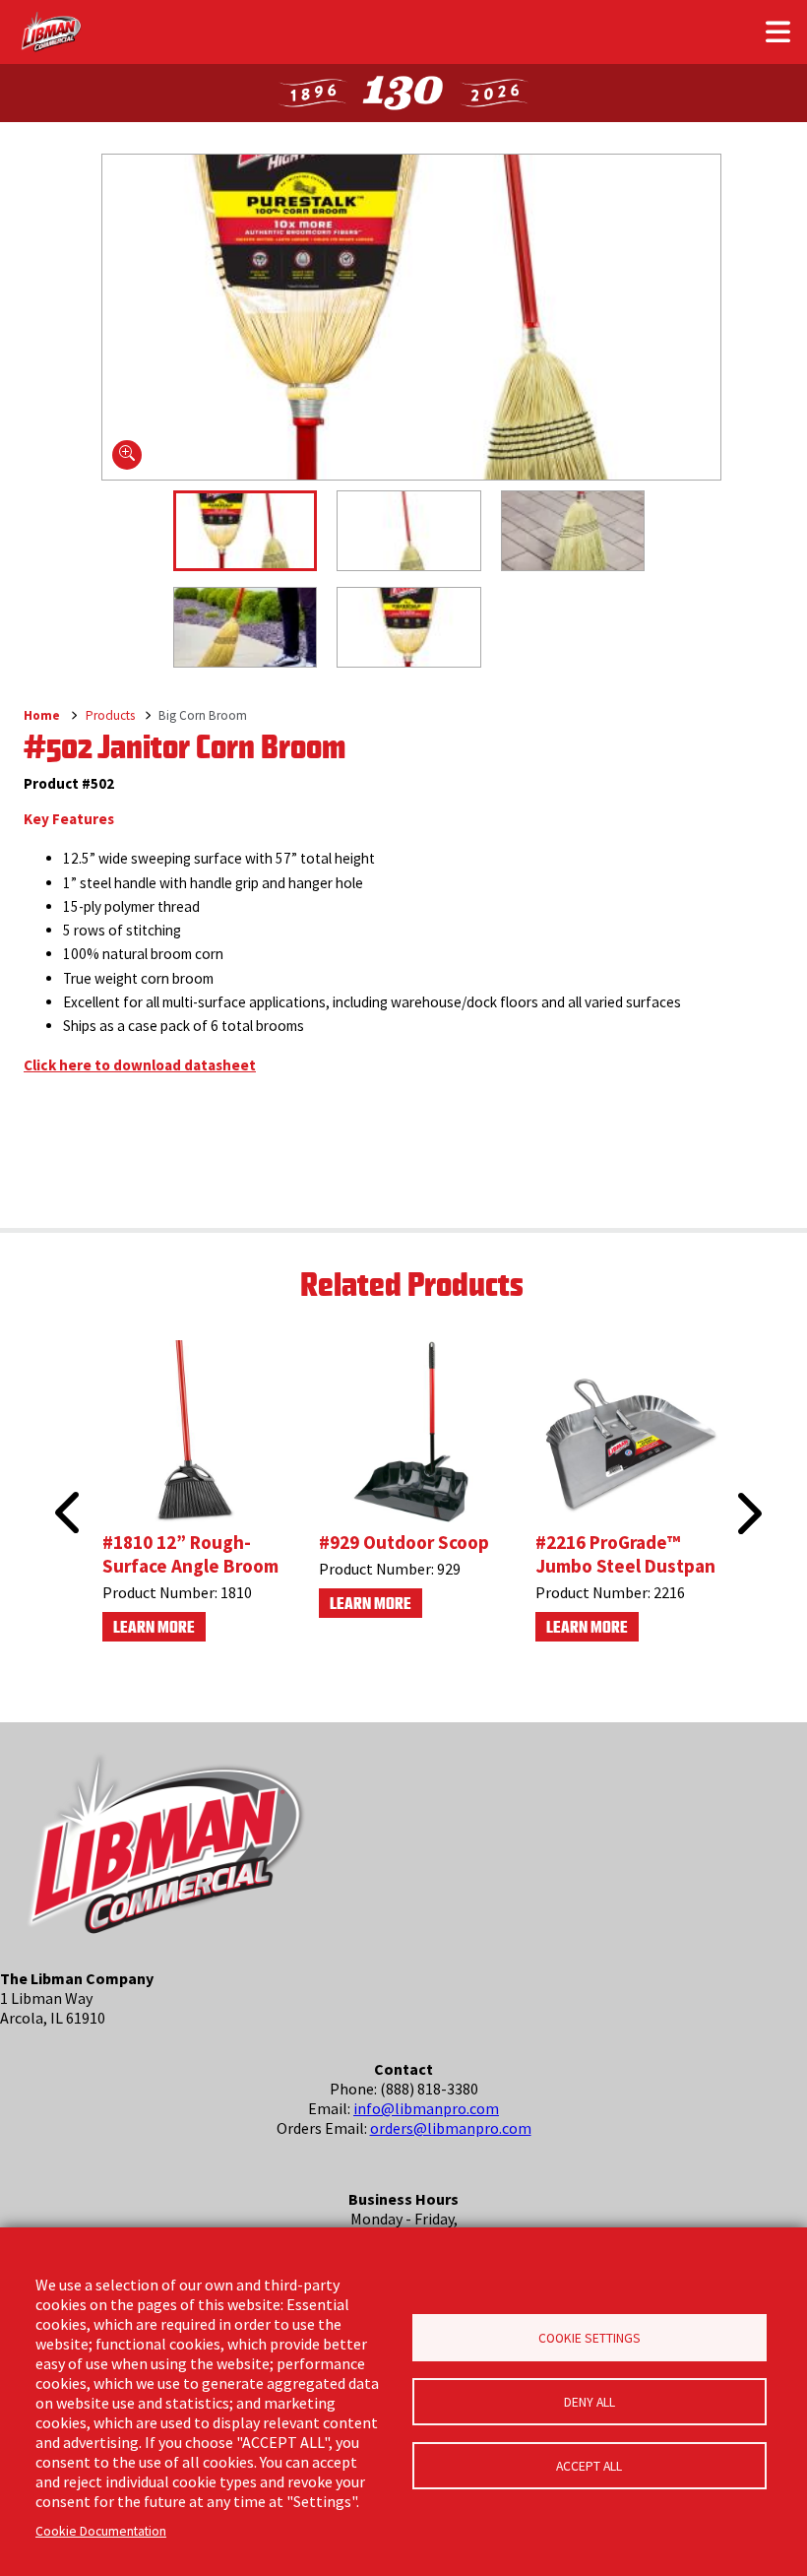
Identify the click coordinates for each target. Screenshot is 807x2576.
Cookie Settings (590, 2338)
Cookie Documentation (101, 2531)
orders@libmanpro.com (451, 2128)
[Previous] (61, 1490)
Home (42, 715)
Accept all (589, 2466)
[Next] (747, 1513)
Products (110, 715)
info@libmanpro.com (426, 2108)
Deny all (590, 2402)
